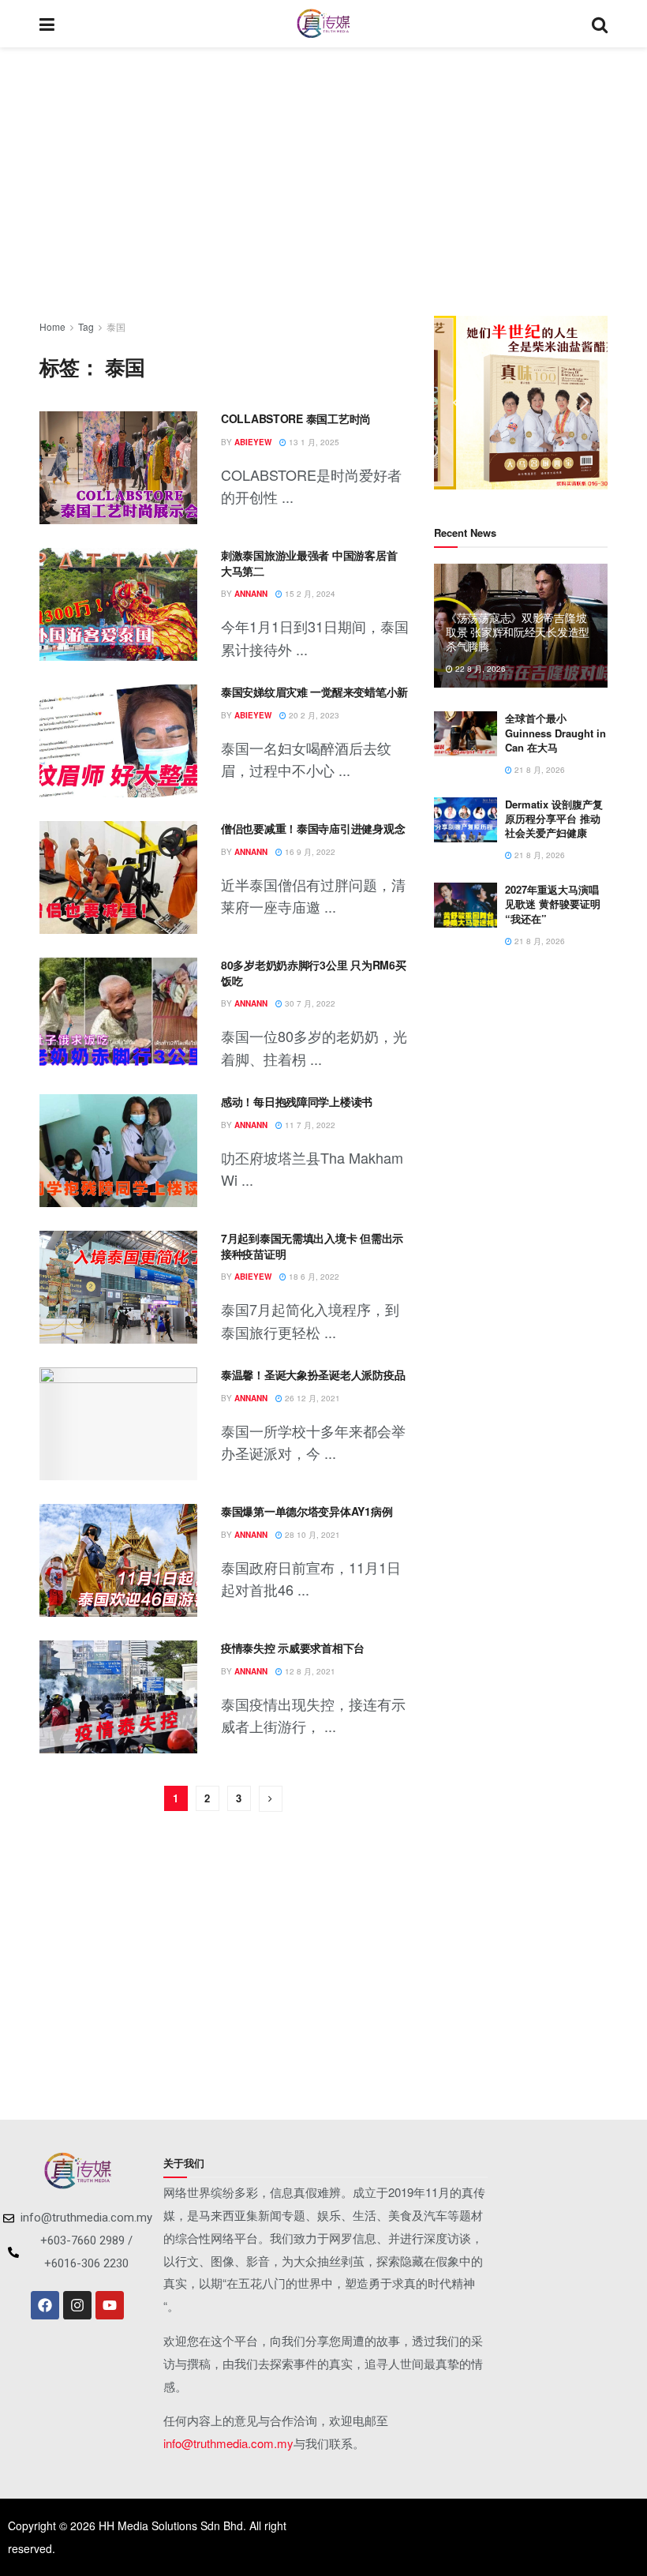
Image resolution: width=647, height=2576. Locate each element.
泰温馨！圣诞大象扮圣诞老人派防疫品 (313, 1374)
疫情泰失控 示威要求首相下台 (293, 1648)
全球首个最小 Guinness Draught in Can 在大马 (555, 732)
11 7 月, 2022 (309, 1125)
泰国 (116, 326)
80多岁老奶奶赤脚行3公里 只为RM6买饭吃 (313, 973)
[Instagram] (77, 2305)
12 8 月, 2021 (309, 1671)
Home (52, 326)
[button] (458, 403)
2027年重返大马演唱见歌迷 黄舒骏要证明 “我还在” (553, 904)
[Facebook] (45, 2305)
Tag (86, 326)
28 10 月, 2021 (311, 1535)
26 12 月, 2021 (311, 1398)
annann (251, 594)
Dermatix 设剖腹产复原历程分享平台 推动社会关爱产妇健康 (554, 818)
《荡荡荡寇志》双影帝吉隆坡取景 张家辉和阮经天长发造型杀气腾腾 (518, 632)
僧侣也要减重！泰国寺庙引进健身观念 (313, 828)
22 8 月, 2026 (479, 669)
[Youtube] (110, 2305)
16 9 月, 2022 (309, 852)
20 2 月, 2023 (313, 715)
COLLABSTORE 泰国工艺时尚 (296, 418)
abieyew (253, 442)
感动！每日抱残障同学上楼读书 (297, 1101)
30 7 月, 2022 (309, 1003)
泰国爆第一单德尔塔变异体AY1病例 (307, 1511)
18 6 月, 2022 (313, 1277)
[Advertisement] (323, 182)
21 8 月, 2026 (539, 770)
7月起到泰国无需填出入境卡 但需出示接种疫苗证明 (312, 1246)
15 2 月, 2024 (309, 594)
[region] (521, 403)
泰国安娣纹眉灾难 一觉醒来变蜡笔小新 (314, 692)
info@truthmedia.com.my (228, 2443)
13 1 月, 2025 (313, 442)
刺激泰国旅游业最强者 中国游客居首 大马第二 (309, 563)
